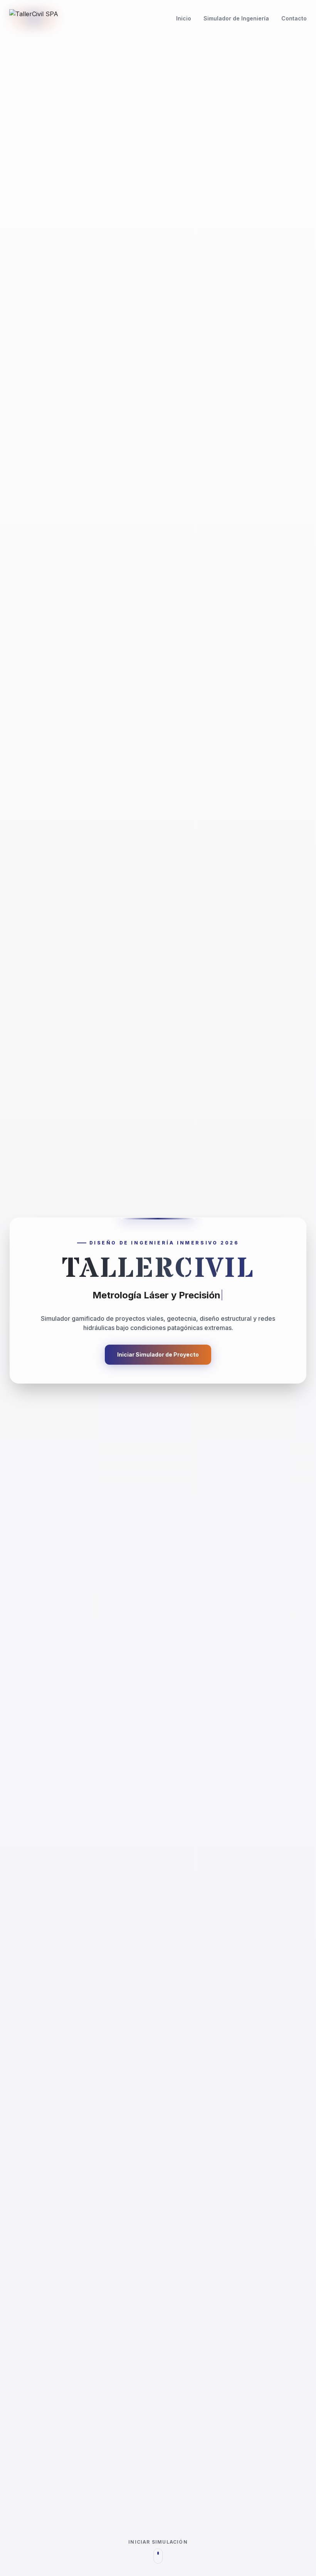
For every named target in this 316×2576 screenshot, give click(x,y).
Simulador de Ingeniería (236, 18)
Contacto (294, 18)
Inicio (184, 18)
